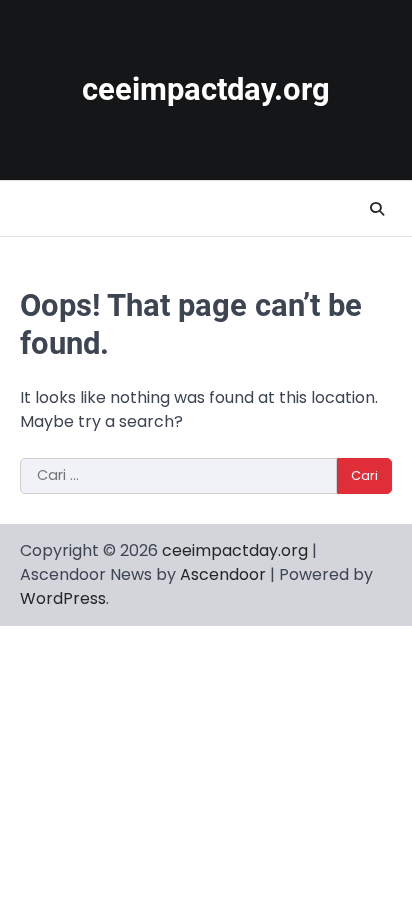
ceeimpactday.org (206, 89)
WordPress (63, 598)
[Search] (377, 209)
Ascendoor (223, 574)
